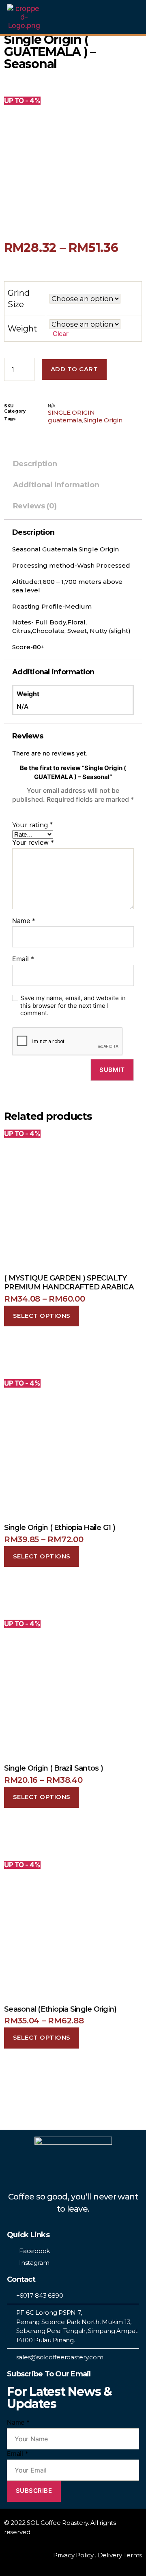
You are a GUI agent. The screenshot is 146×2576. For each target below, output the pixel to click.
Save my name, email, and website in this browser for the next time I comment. (73, 1006)
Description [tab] (35, 464)
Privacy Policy (73, 2555)
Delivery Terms (120, 2555)
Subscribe (34, 2491)
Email (23, 959)
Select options (42, 1316)
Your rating (32, 825)
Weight (22, 329)
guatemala (65, 420)
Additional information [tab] (56, 485)
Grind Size (19, 299)
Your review (33, 843)
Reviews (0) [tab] (35, 506)
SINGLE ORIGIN (71, 412)
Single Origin (103, 420)
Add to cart (74, 369)
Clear (61, 334)
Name (24, 921)
